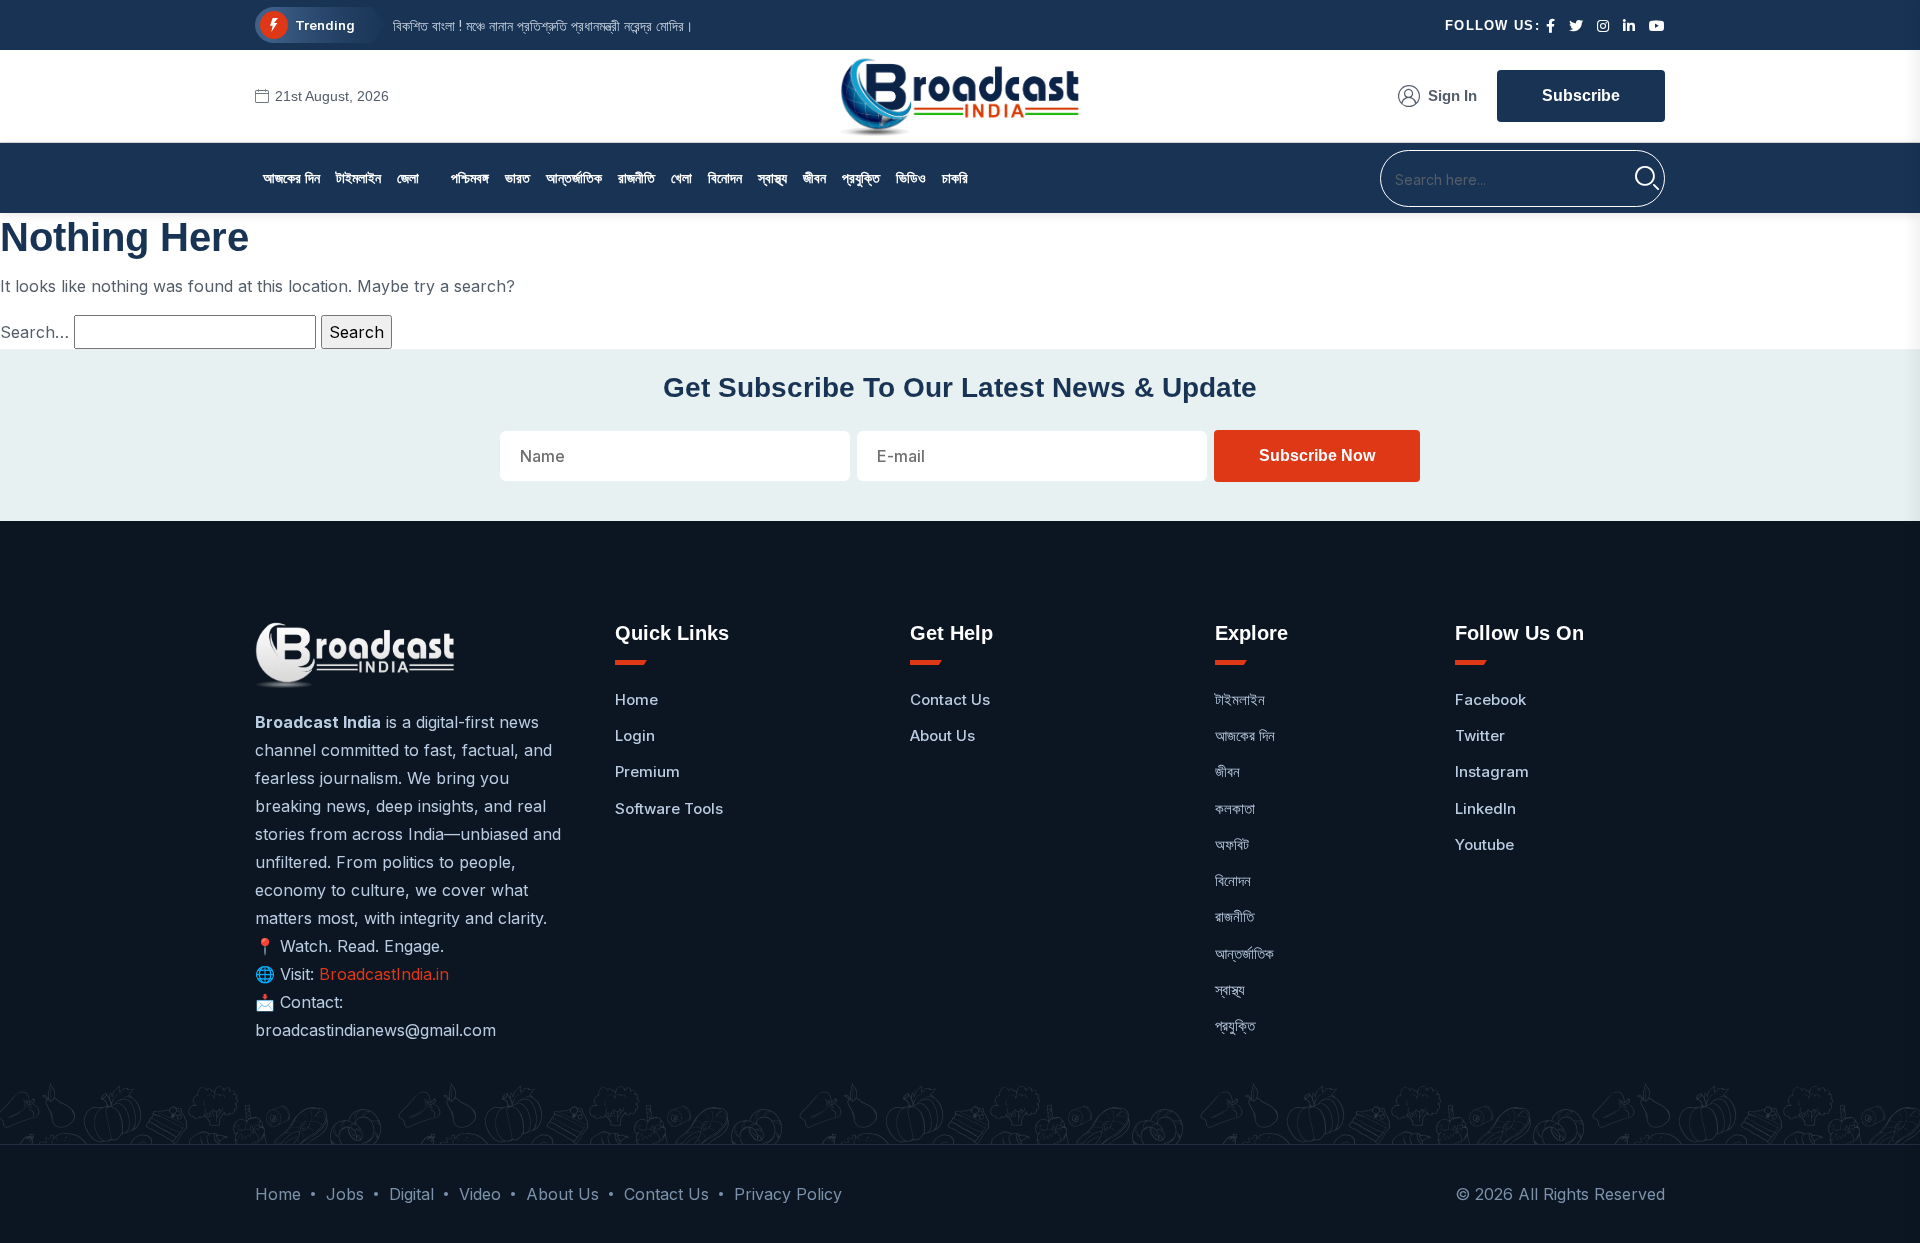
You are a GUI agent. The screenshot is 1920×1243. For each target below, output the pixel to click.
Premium (647, 771)
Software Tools (669, 808)
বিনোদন (725, 178)
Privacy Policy (788, 1194)
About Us (942, 735)
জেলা (408, 178)
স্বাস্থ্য (772, 178)
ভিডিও (911, 178)
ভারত (517, 178)
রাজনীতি (636, 178)
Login (635, 735)
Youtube (1484, 844)
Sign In (1452, 95)
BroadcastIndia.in (384, 974)
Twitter (1480, 735)
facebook (1490, 699)
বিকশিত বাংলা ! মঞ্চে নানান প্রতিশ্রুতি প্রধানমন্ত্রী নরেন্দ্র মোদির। (543, 25)
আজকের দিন (291, 178)
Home (636, 699)
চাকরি (955, 178)
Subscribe (1581, 95)
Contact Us (950, 699)
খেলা (681, 178)
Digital (411, 1194)
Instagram (1492, 771)
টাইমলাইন (358, 178)
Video (480, 1194)
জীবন (814, 178)
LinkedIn (1485, 808)
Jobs (345, 1194)
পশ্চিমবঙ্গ (470, 178)
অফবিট (1232, 844)
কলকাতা (1235, 808)
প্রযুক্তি (861, 178)
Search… (34, 332)
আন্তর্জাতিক (574, 178)
